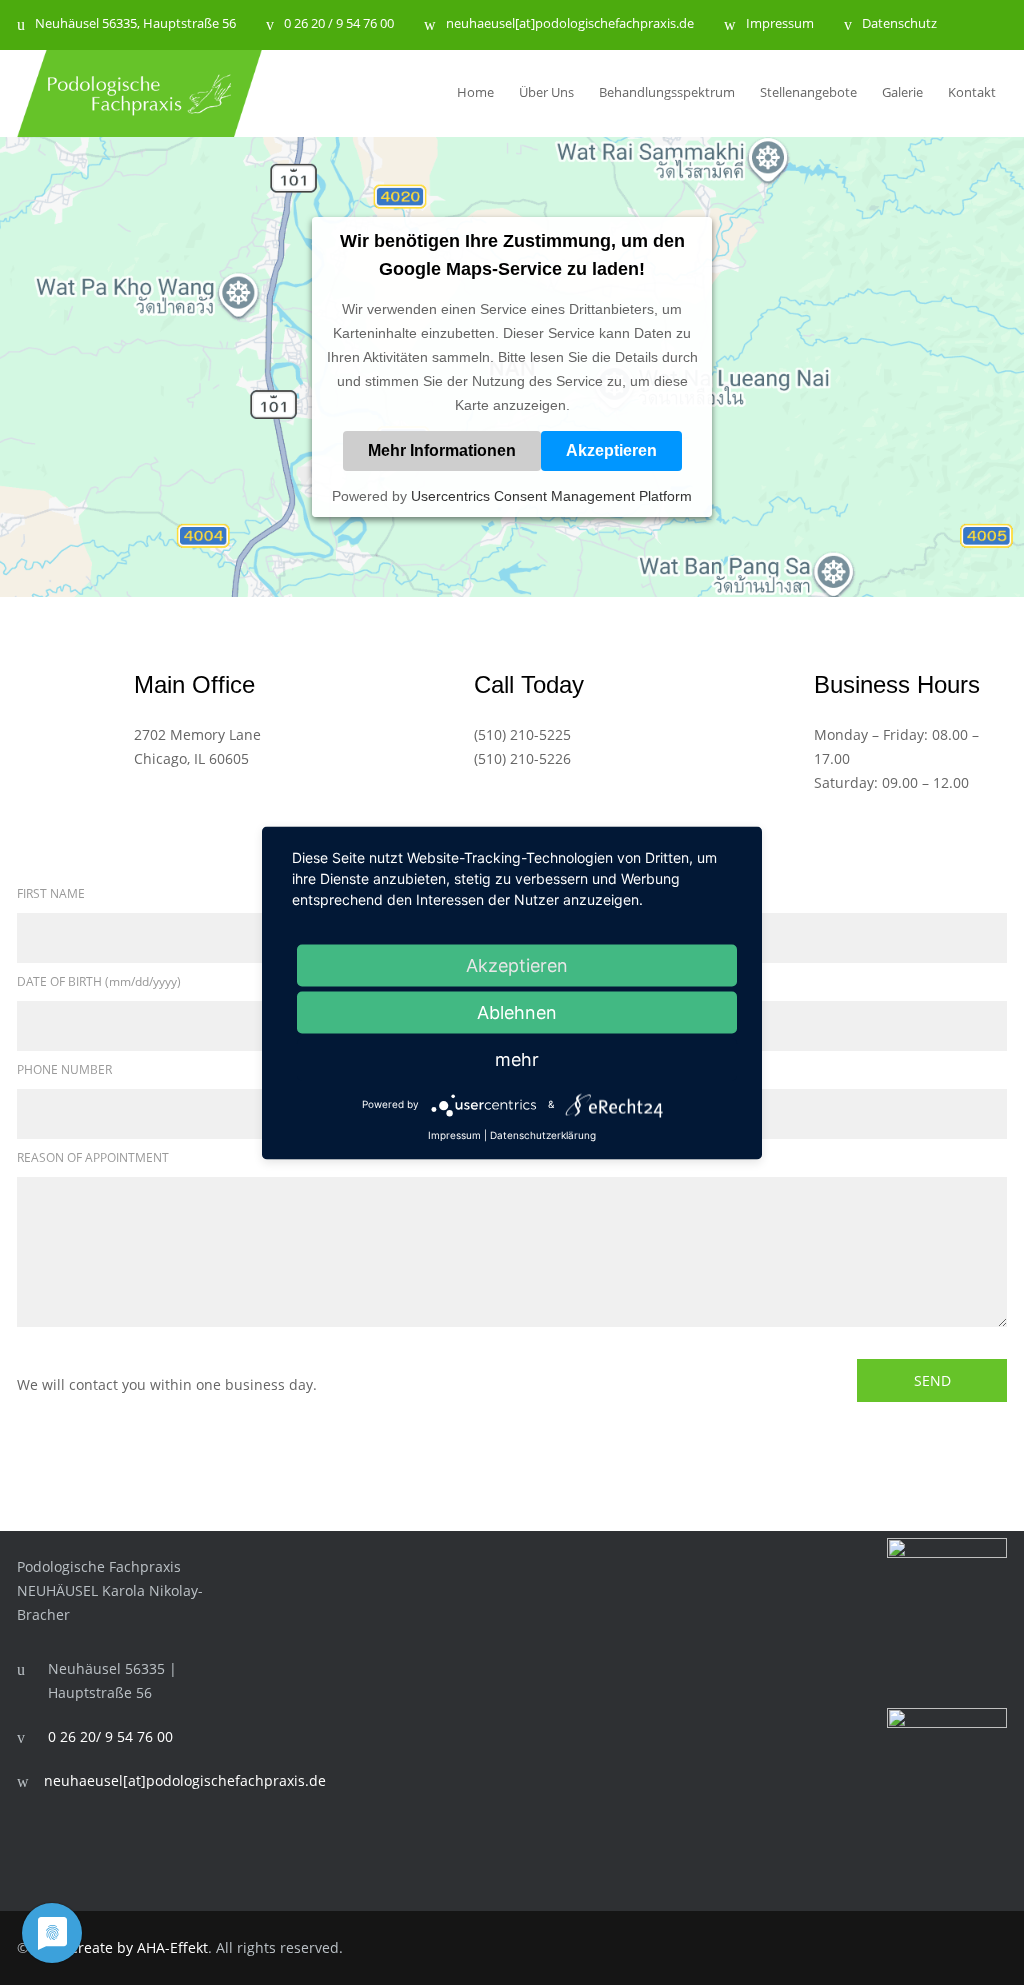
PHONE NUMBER (64, 1069)
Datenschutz (899, 24)
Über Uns (546, 92)
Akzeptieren (611, 450)
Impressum (780, 24)
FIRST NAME (51, 893)
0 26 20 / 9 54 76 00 (339, 24)
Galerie (902, 92)
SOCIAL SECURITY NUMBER (603, 981)
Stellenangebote (808, 92)
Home (475, 92)
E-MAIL (546, 1069)
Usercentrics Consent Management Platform (551, 496)
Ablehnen (517, 1011)
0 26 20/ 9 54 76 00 (110, 1736)
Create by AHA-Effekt (138, 1947)
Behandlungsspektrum (667, 92)
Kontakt (972, 92)
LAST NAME (560, 893)
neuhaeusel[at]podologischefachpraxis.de (570, 24)
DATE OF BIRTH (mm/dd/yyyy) (99, 981)
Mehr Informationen (442, 450)
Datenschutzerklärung (543, 1134)
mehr (517, 1058)
